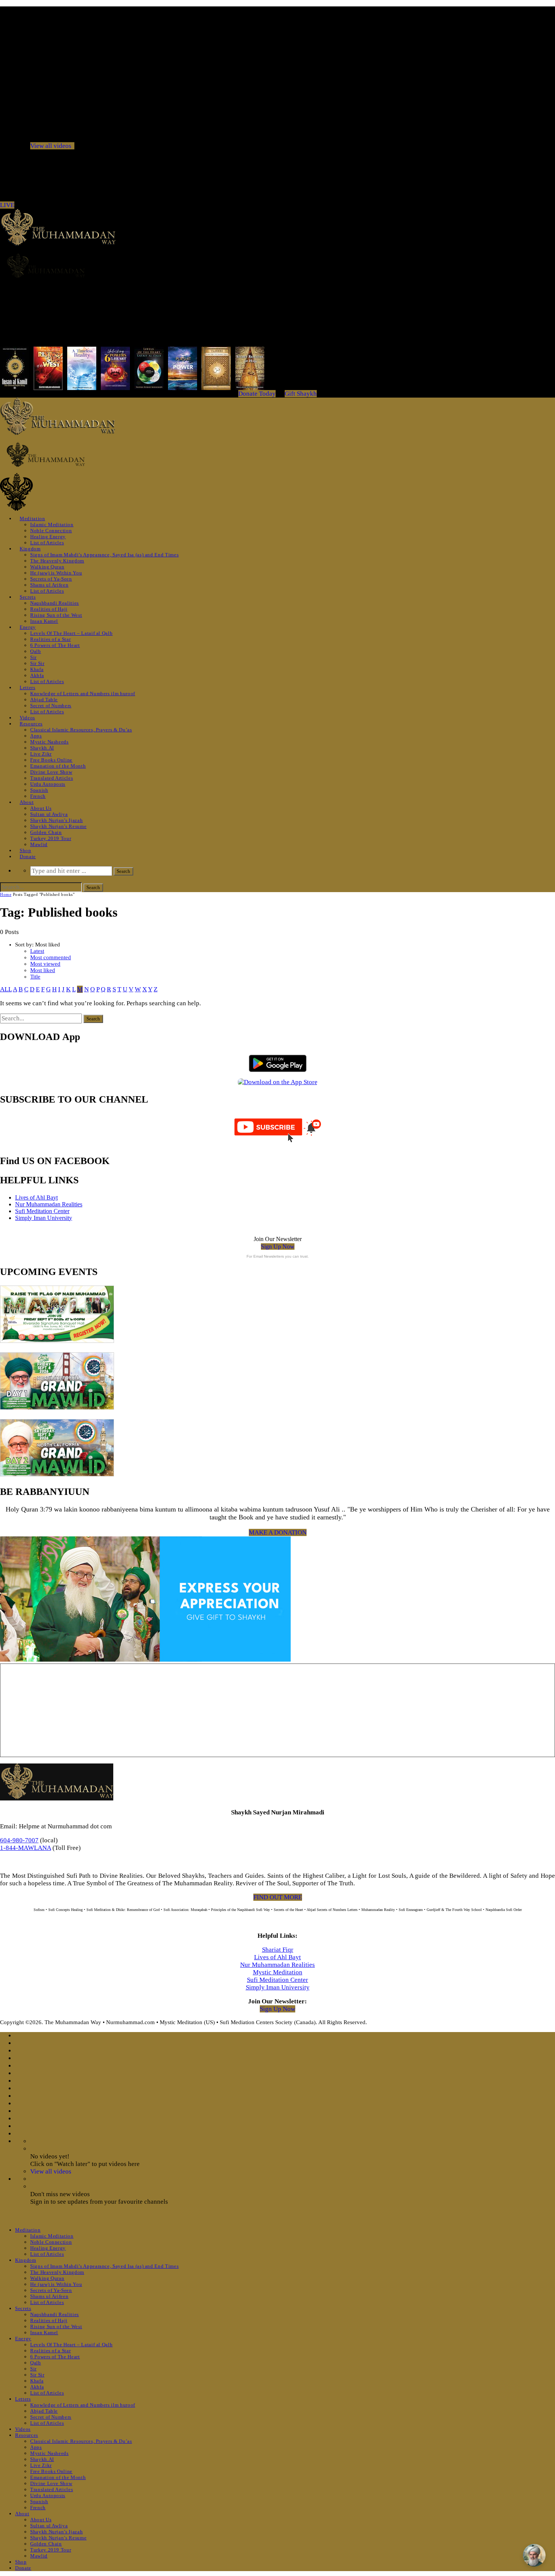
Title (35, 977)
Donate (28, 856)
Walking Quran (47, 567)
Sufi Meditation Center (42, 1211)
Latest (37, 951)
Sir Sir (37, 663)
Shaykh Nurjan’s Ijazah (56, 820)
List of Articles (47, 543)
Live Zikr (41, 754)
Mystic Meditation (278, 1972)
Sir (33, 657)
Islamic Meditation (52, 525)
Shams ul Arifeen (49, 585)
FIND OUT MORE (278, 1897)
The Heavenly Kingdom (57, 561)
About (27, 802)
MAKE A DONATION (278, 1532)
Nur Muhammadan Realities (49, 1204)
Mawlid (39, 844)
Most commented (51, 957)
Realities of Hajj (49, 609)
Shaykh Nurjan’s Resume (58, 826)
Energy (28, 627)
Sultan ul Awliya (49, 814)
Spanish (39, 790)
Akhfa (37, 675)
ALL (6, 989)
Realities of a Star (50, 639)
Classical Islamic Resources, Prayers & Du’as (81, 730)
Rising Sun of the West (56, 615)
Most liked (43, 970)
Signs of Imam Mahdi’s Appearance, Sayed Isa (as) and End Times (104, 555)
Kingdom (30, 549)
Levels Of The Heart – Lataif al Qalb (71, 633)
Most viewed (45, 964)
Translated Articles (52, 778)
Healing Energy (48, 537)
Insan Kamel (44, 621)
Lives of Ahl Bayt (36, 1197)
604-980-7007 (19, 1840)
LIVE (7, 205)
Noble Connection (51, 531)
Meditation (32, 518)
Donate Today (257, 394)
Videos (27, 718)
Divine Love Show (51, 772)
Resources (31, 724)
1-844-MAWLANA (25, 1848)
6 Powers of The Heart (55, 645)
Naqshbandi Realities (55, 603)
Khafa (37, 669)
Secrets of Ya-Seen (51, 579)
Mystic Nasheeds (49, 742)
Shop (25, 850)
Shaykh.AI (42, 748)
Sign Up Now (278, 1247)
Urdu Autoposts (48, 784)
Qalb (36, 651)
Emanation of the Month (58, 766)
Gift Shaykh (301, 394)
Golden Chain (46, 832)
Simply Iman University (44, 1218)
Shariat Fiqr (278, 1950)
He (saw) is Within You (56, 573)
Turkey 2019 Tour (51, 838)
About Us (41, 808)
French (38, 796)
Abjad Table (44, 700)
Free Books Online (51, 760)
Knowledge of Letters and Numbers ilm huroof (83, 694)
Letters (28, 687)
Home (6, 894)
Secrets (28, 597)
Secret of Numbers (51, 706)
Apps (36, 736)
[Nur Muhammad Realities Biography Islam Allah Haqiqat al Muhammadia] (277, 266)
